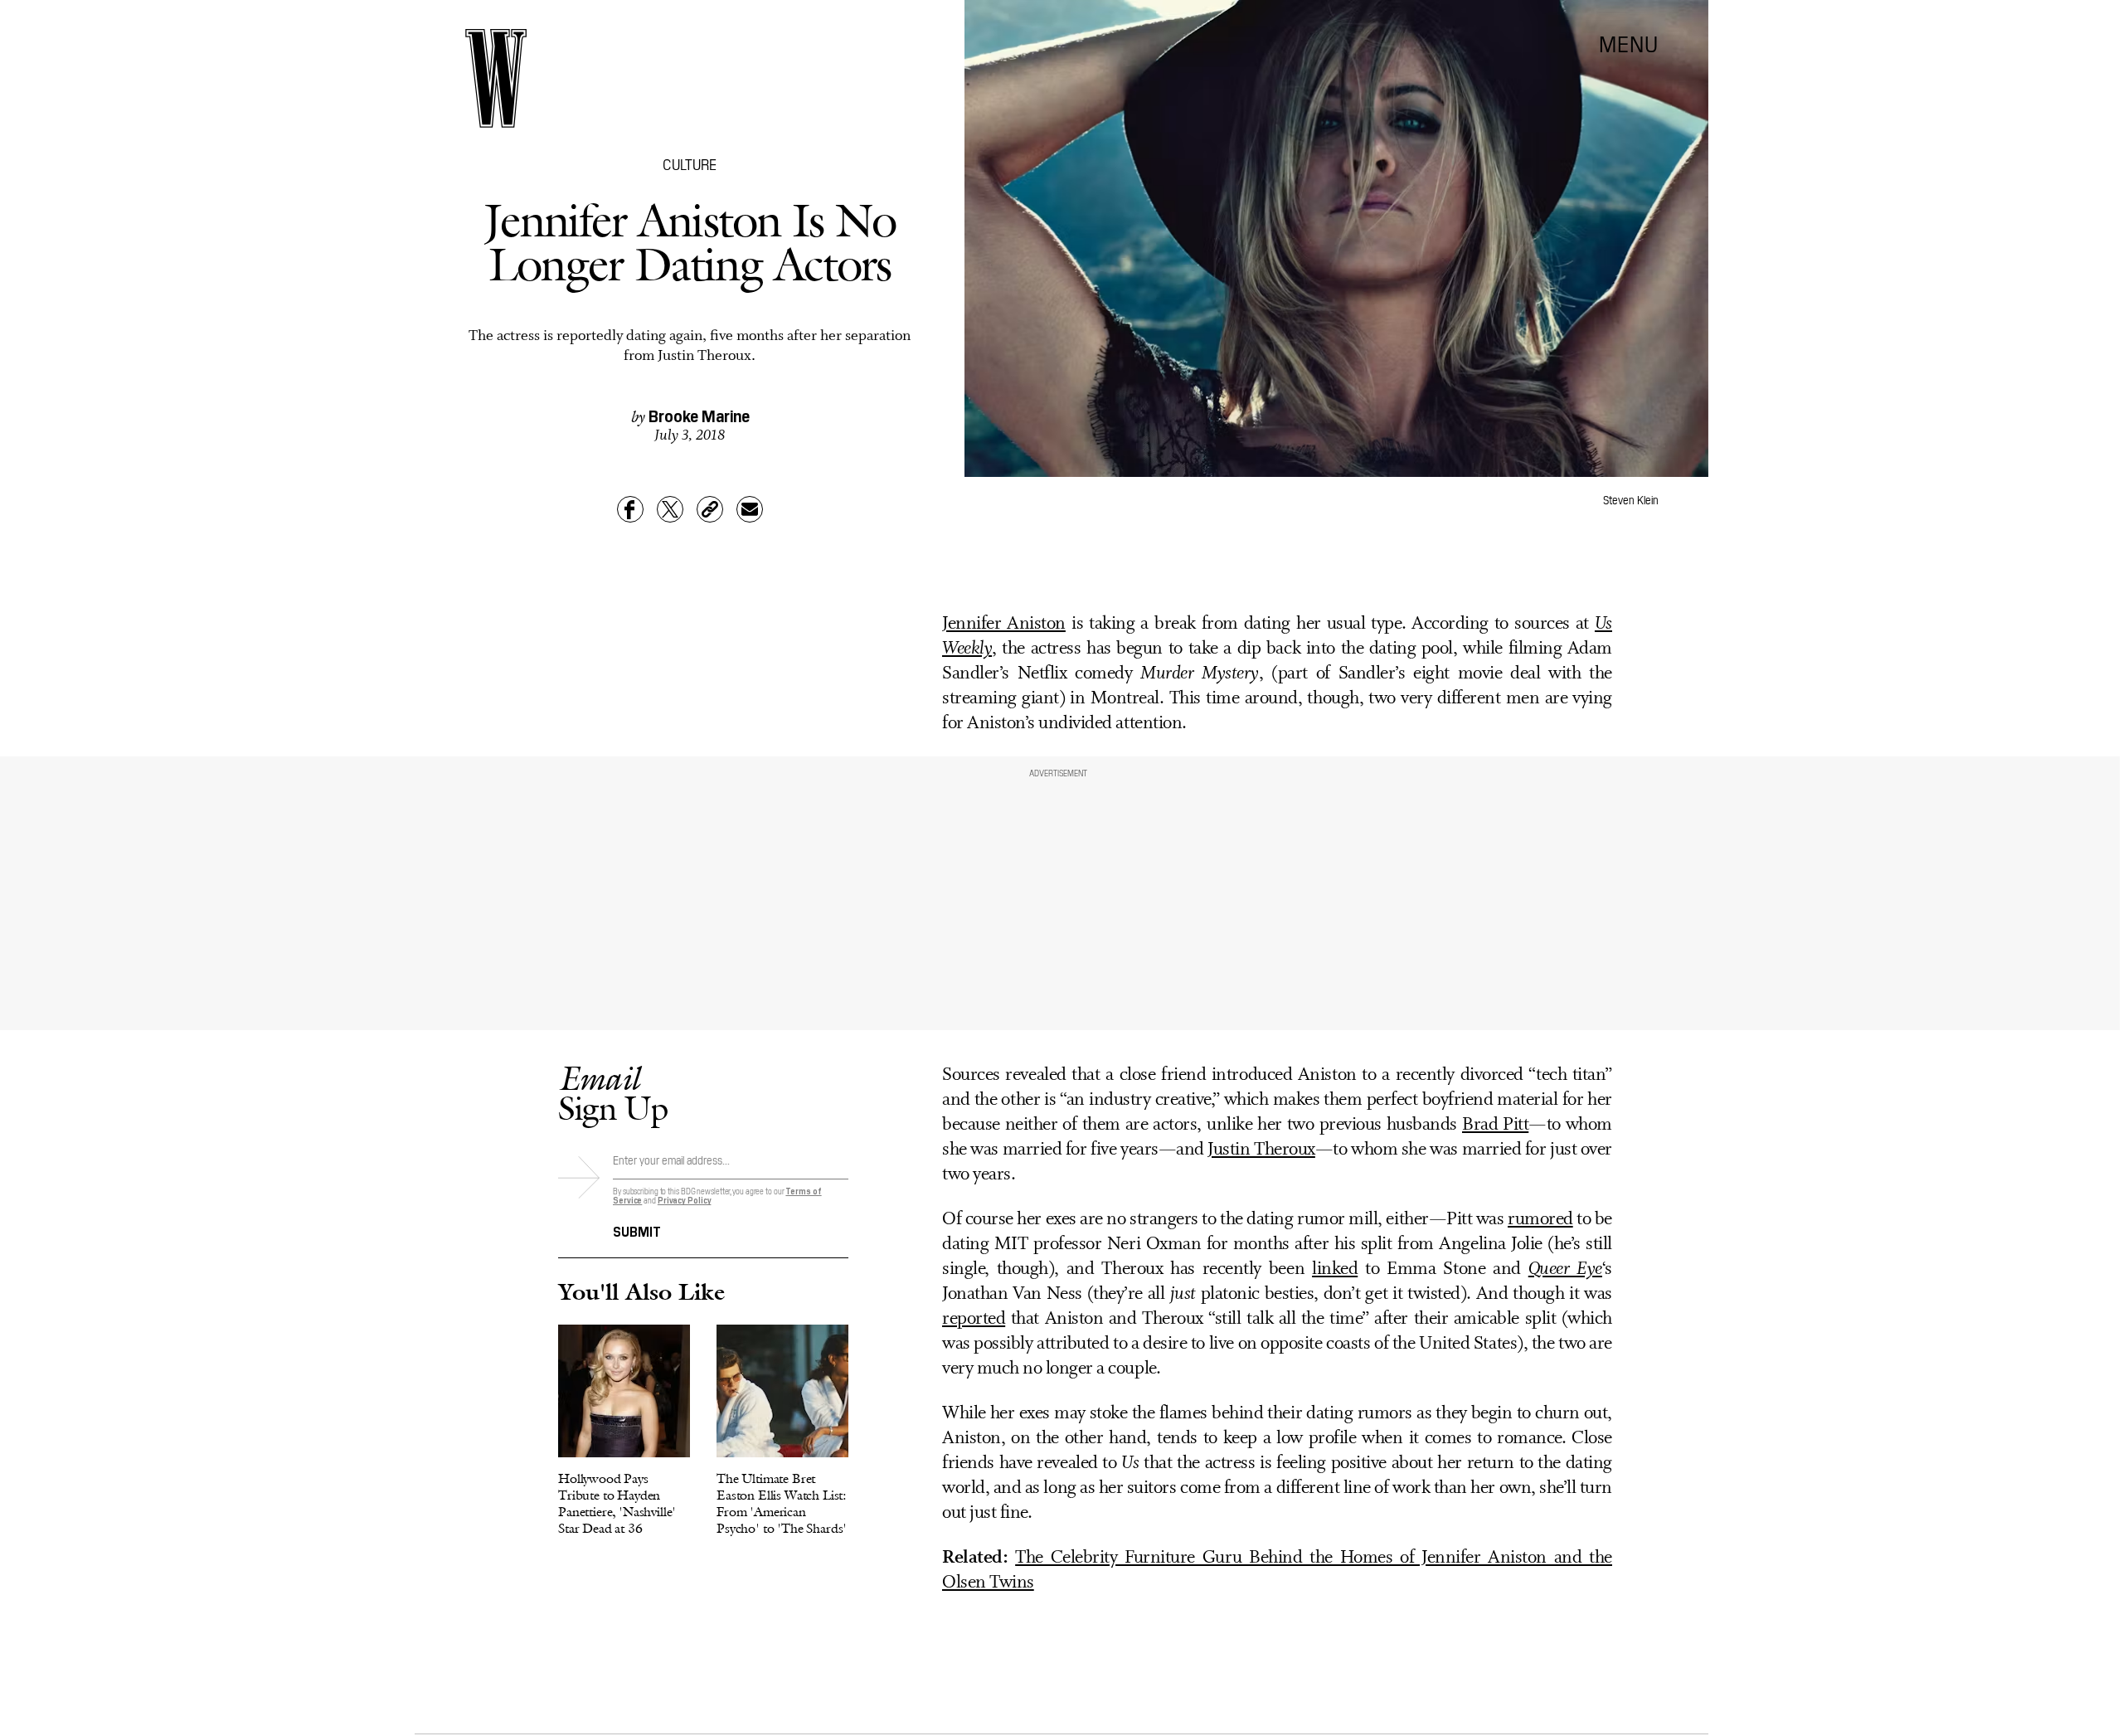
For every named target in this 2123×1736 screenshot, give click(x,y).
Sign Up (613, 1093)
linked (1335, 1269)
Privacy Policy (685, 1200)
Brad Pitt (1495, 1125)
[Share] (630, 509)
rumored (1540, 1220)
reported (974, 1319)
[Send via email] (750, 509)
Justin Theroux (1261, 1150)
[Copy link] (710, 509)
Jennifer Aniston (1004, 624)
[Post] (670, 509)
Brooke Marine (699, 415)
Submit (637, 1230)
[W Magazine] (496, 78)
